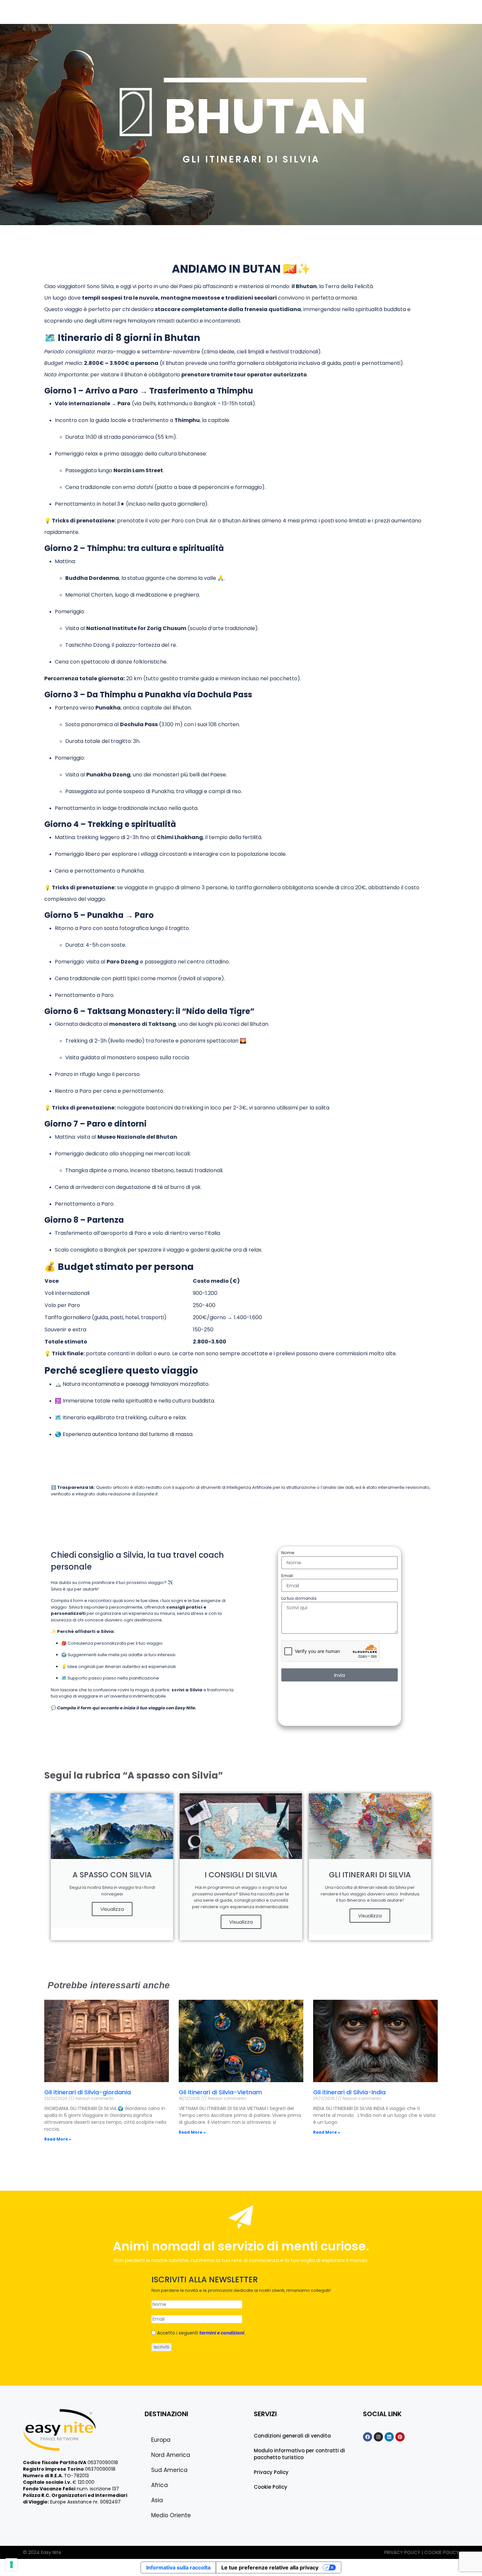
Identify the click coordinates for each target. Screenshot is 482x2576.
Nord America (189, 11)
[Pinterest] (400, 2437)
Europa (154, 11)
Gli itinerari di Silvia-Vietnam (220, 2092)
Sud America (231, 11)
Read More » (58, 2139)
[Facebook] (368, 2437)
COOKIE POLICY (442, 2552)
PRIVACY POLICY (403, 2552)
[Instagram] (378, 2437)
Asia (288, 11)
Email (287, 1576)
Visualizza (112, 1909)
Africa (264, 11)
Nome (288, 1553)
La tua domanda (299, 1598)
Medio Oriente (321, 11)
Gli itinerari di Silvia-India (349, 2092)
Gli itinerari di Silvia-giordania (88, 2092)
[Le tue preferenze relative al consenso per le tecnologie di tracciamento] (11, 2565)
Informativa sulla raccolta (178, 2567)
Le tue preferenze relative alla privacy (270, 2567)
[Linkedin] (389, 2437)
